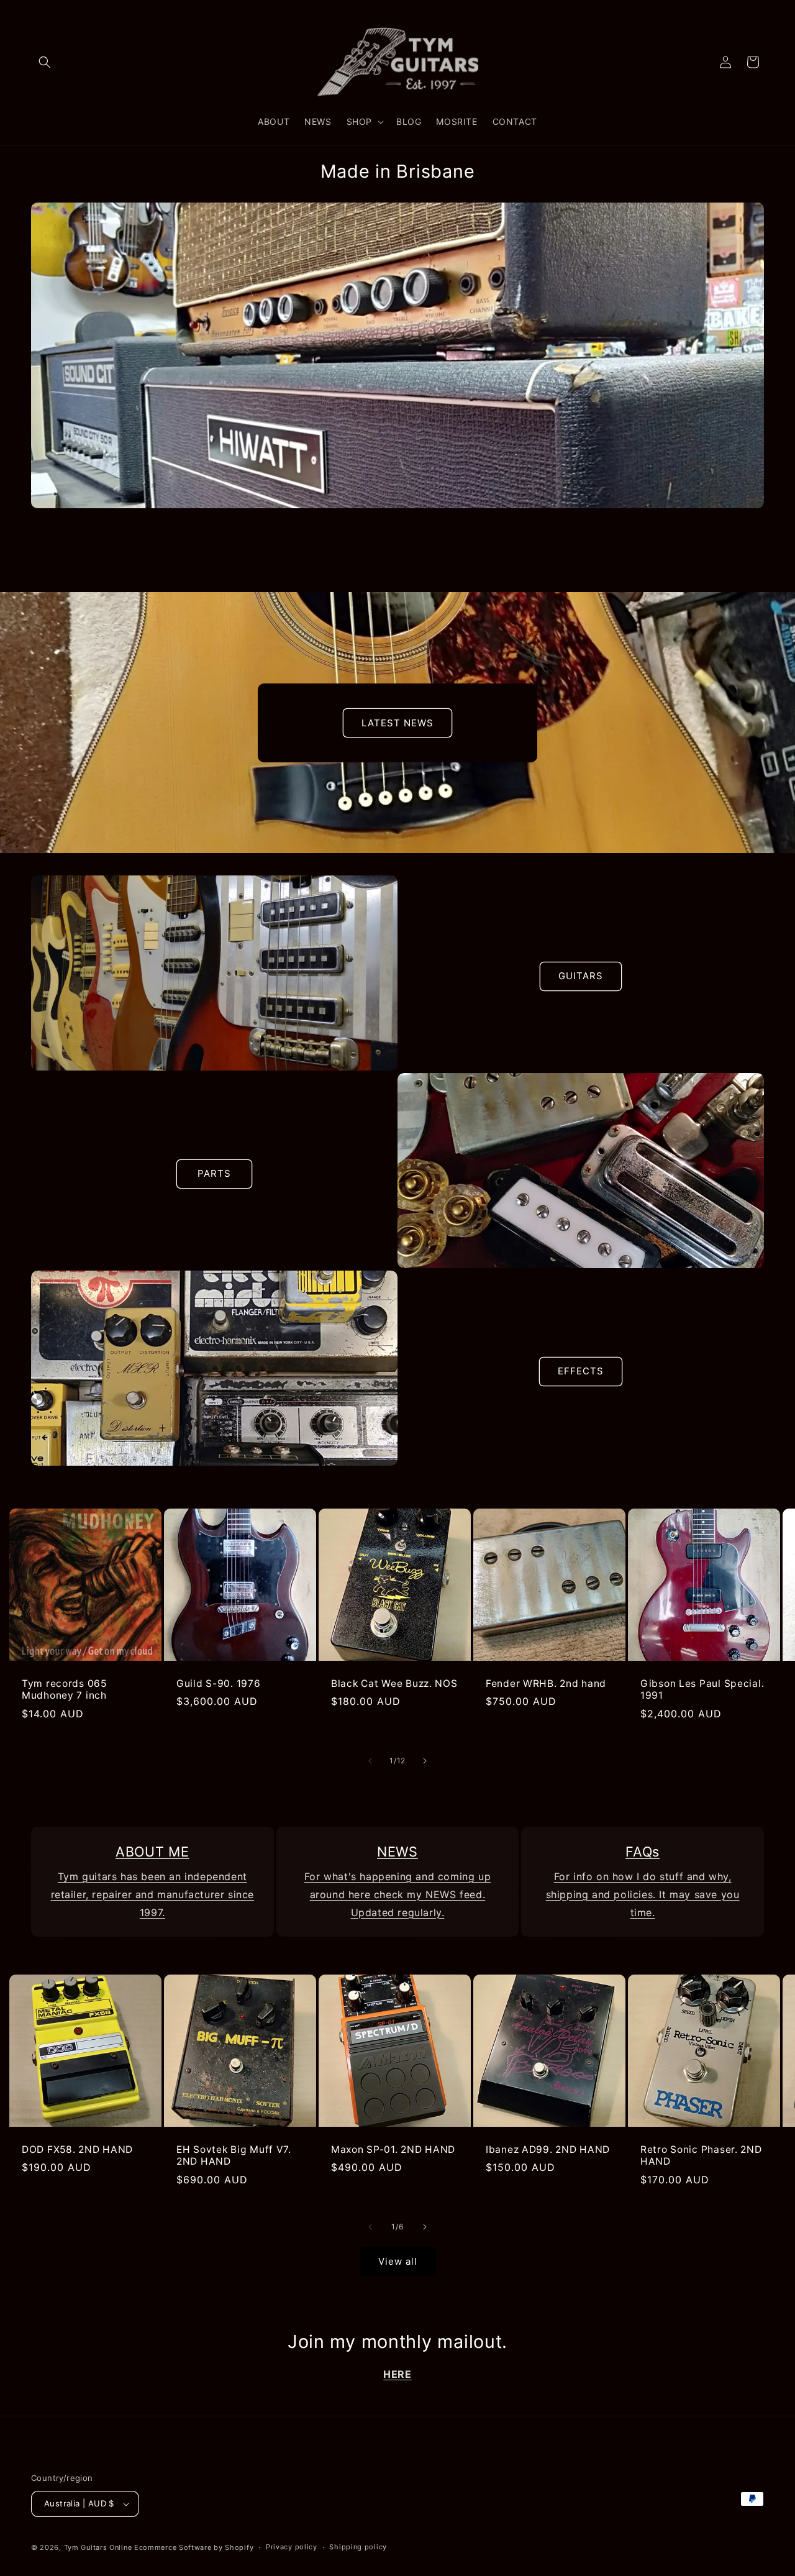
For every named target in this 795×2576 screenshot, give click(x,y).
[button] (45, 62)
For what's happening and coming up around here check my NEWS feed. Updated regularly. (397, 1894)
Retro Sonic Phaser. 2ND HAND (701, 2155)
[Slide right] (425, 1761)
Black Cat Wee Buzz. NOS (394, 1683)
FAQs (643, 1852)
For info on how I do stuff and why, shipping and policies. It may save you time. (643, 1894)
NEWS (397, 1852)
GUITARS (581, 976)
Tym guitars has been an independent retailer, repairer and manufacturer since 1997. (153, 1894)
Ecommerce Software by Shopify (194, 2547)
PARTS (214, 1173)
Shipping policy (358, 2547)
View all (398, 2261)
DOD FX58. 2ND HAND (77, 2149)
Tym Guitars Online (98, 2547)
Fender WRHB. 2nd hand (546, 1683)
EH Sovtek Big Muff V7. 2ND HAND (234, 2155)
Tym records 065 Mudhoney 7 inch (64, 1689)
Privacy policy (292, 2547)
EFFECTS (581, 1371)
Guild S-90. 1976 (219, 1683)
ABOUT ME (152, 1852)
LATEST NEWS (397, 722)
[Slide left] (370, 1761)
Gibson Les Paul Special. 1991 (702, 1689)
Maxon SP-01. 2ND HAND (393, 2149)
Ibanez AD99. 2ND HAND (548, 2149)
